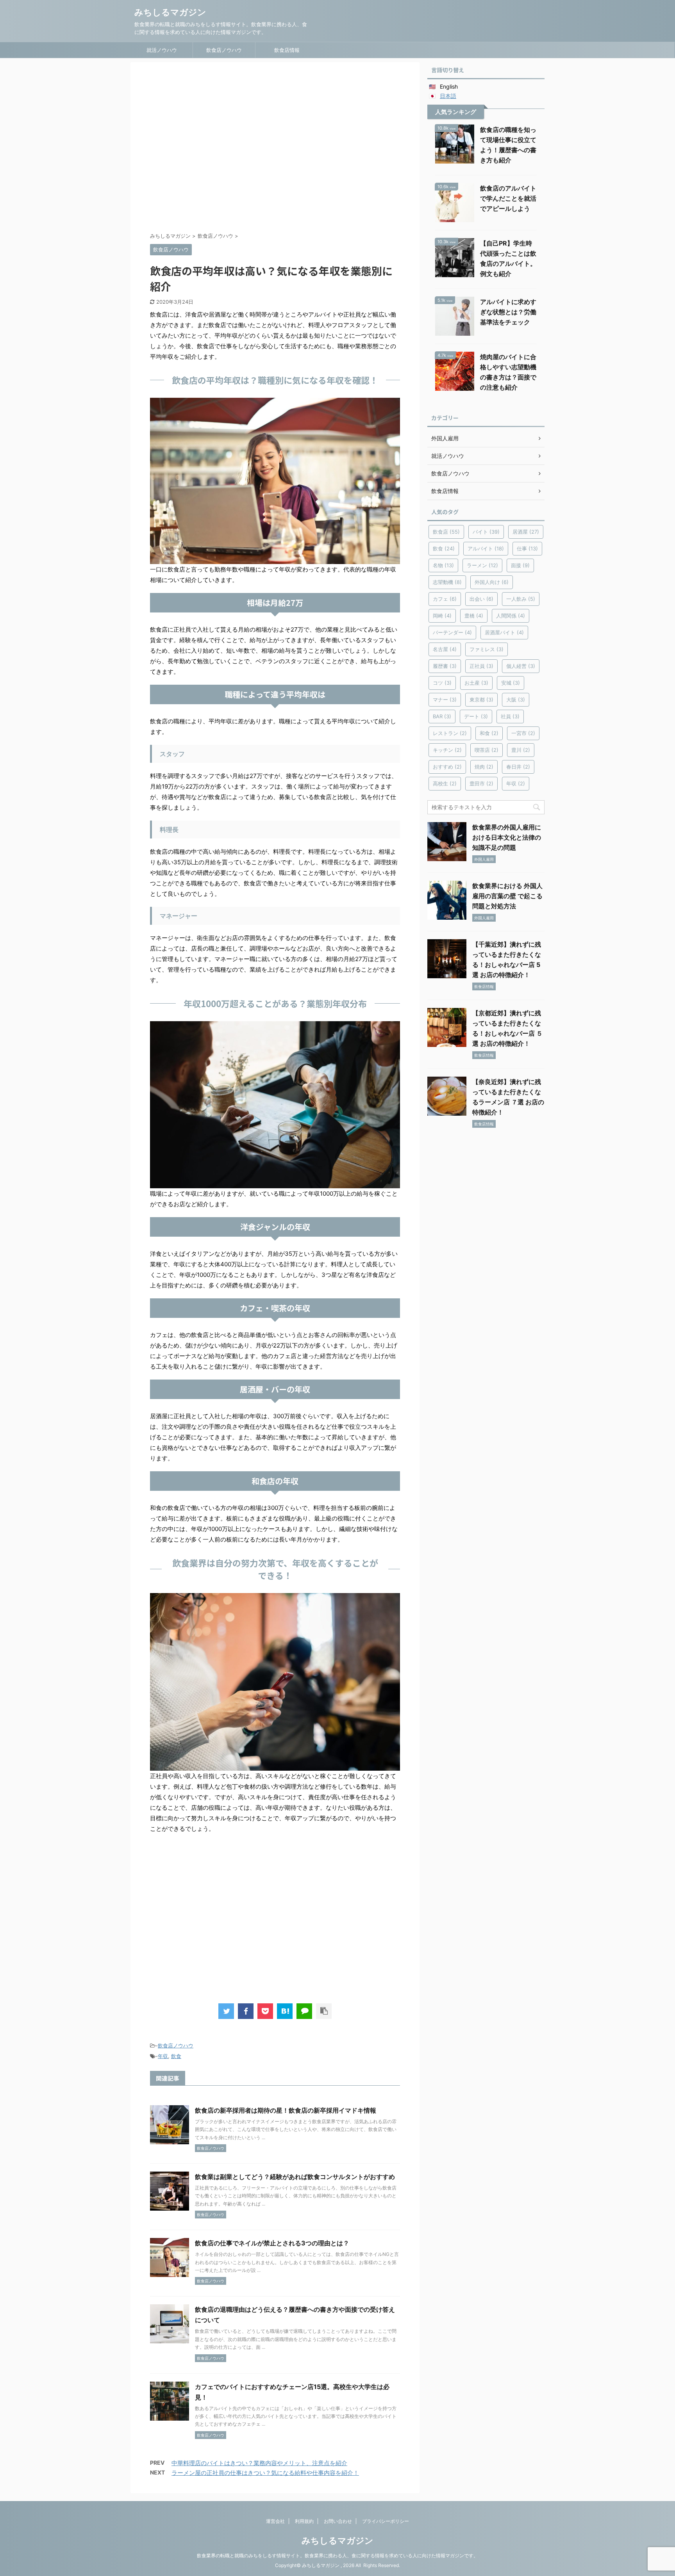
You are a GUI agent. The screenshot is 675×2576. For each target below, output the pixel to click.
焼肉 (484, 767)
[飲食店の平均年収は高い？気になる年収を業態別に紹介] (285, 2011)
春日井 (518, 767)
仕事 (527, 548)
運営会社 (275, 2521)
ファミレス (487, 649)
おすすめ (447, 767)
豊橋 (474, 616)
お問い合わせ (338, 2521)
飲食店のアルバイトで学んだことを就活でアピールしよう (508, 198)
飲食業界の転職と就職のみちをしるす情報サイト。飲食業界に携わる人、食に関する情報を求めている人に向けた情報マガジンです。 (337, 2556)
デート (476, 716)
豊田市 (481, 783)
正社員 (481, 666)
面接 (520, 565)
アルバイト (486, 548)
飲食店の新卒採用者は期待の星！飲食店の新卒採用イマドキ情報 (286, 2110)
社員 (510, 716)
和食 (489, 733)
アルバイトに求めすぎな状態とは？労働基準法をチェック (508, 312)
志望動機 (447, 582)
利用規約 (304, 2521)
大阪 (516, 700)
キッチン (447, 750)
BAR (442, 716)
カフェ (445, 599)
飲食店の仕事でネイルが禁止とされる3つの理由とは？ (272, 2243)
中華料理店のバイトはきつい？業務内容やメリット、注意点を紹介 (259, 2463)
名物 (443, 565)
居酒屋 (526, 532)
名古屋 (445, 649)
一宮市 (523, 733)
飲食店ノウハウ (224, 50)
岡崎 (442, 616)
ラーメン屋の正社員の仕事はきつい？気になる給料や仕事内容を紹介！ (265, 2473)
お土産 (476, 683)
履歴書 (445, 666)
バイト (486, 532)
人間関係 (511, 616)
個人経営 (521, 666)
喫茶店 (487, 750)
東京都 (481, 700)
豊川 (521, 750)
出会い (481, 599)
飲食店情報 (287, 50)
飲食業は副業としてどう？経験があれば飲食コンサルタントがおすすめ (295, 2177)
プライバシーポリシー (386, 2521)
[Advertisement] (275, 149)
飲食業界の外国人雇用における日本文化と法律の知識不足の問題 (507, 837)
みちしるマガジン (170, 12)
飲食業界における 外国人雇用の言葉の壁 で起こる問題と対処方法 (507, 896)
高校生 (445, 783)
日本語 (448, 96)
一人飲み (521, 599)
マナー (445, 700)
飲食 (176, 2056)
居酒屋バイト (504, 632)
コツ (442, 683)
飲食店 (446, 532)
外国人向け (492, 582)
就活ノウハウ (162, 50)
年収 (163, 2056)
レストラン (450, 733)
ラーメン (482, 565)
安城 (511, 683)
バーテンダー (452, 632)
